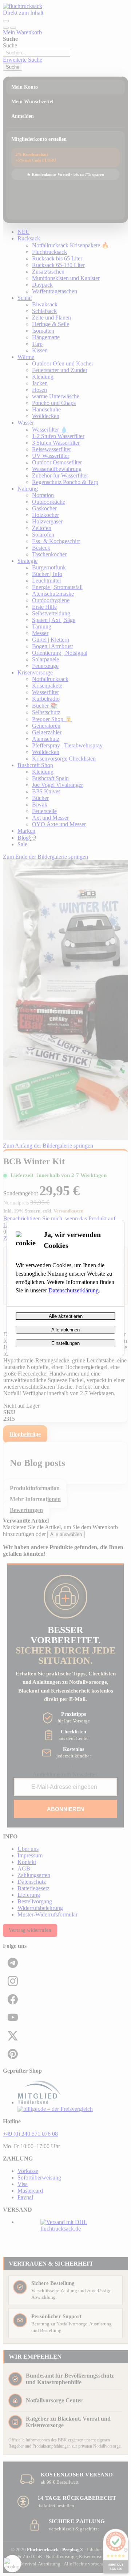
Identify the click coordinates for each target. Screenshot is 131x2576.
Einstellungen (65, 1343)
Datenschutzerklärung (74, 1290)
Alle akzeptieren (66, 1316)
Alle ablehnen (65, 1330)
